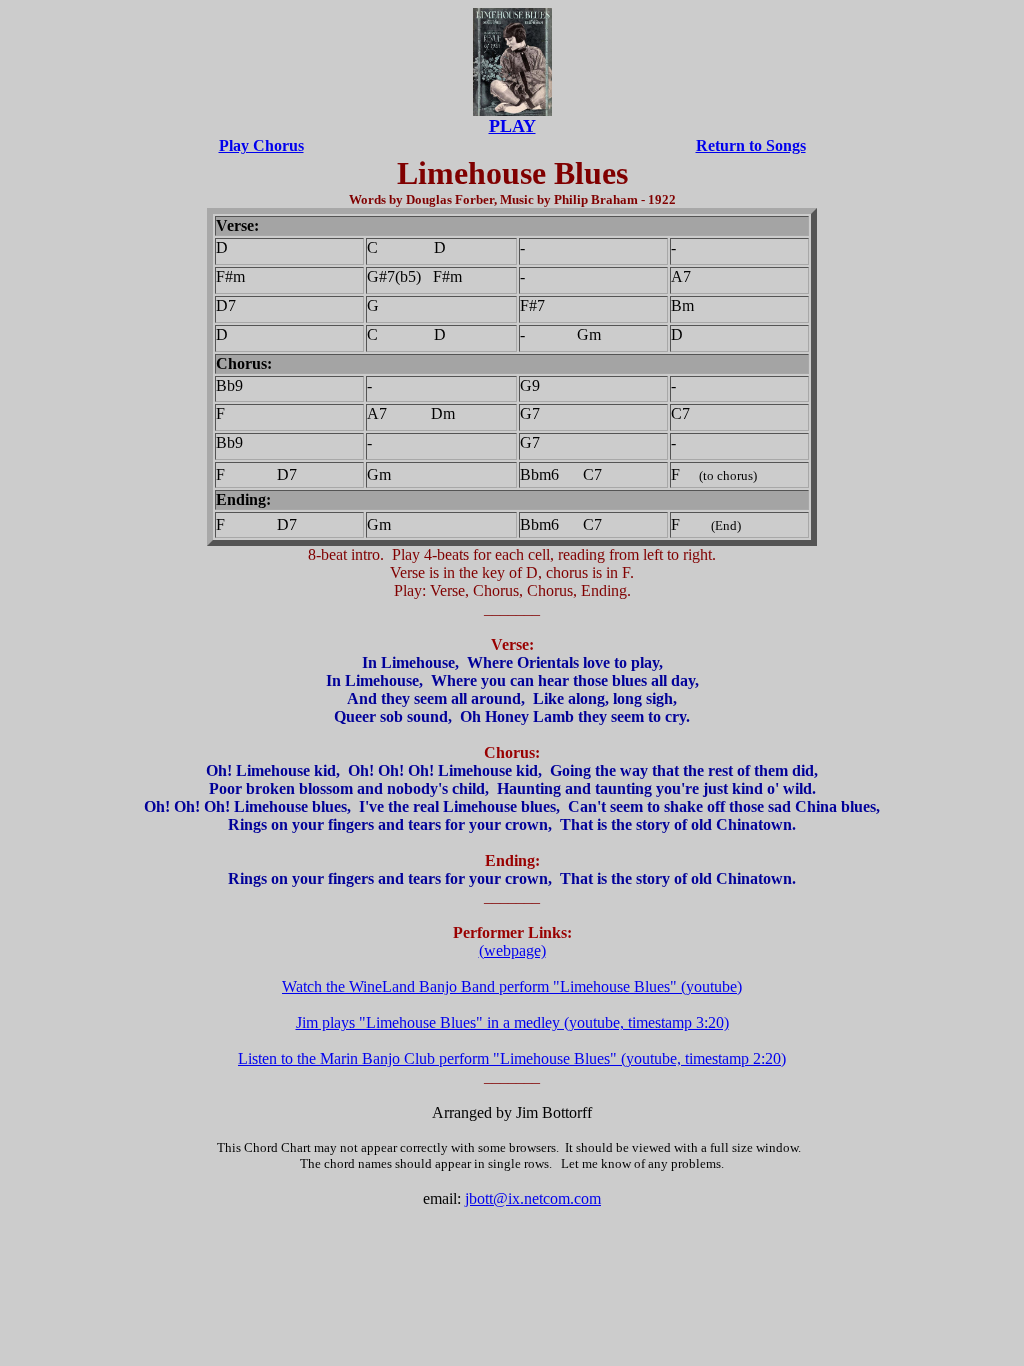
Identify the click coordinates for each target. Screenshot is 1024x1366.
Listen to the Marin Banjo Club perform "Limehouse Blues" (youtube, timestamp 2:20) (512, 1058)
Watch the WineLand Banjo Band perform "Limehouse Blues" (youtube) (512, 986)
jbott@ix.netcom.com (533, 1198)
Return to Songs (751, 145)
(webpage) (512, 950)
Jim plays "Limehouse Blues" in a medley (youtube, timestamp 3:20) (512, 1022)
